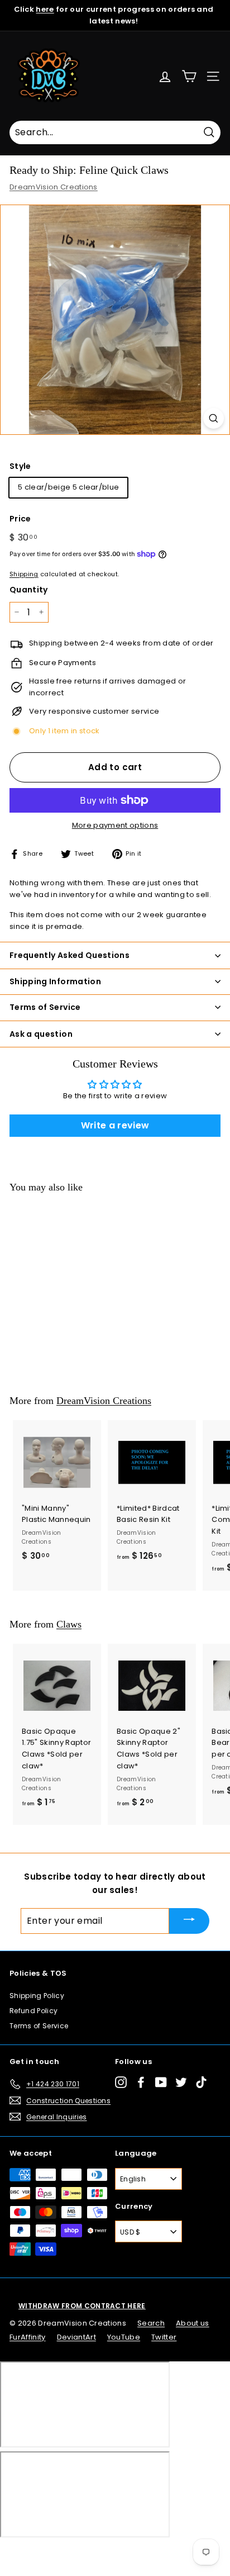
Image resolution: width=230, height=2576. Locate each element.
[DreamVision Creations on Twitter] (181, 2082)
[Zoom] (214, 418)
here (45, 9)
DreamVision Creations (54, 187)
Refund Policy (33, 2011)
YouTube (124, 2337)
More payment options (115, 825)
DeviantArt (76, 2337)
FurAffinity (28, 2337)
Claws (69, 1624)
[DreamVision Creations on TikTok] (201, 2082)
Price (20, 519)
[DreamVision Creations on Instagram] (121, 2082)
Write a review (115, 1125)
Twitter (164, 2337)
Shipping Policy (37, 1996)
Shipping (24, 574)
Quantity (29, 590)
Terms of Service (39, 2026)
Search (151, 2323)
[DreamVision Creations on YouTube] (161, 2082)
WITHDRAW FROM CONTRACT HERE (82, 2306)
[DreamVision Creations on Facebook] (141, 2082)
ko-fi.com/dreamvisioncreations (56, 2553)
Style (20, 466)
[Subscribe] (189, 1921)
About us (193, 2323)
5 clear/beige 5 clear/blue (68, 487)
